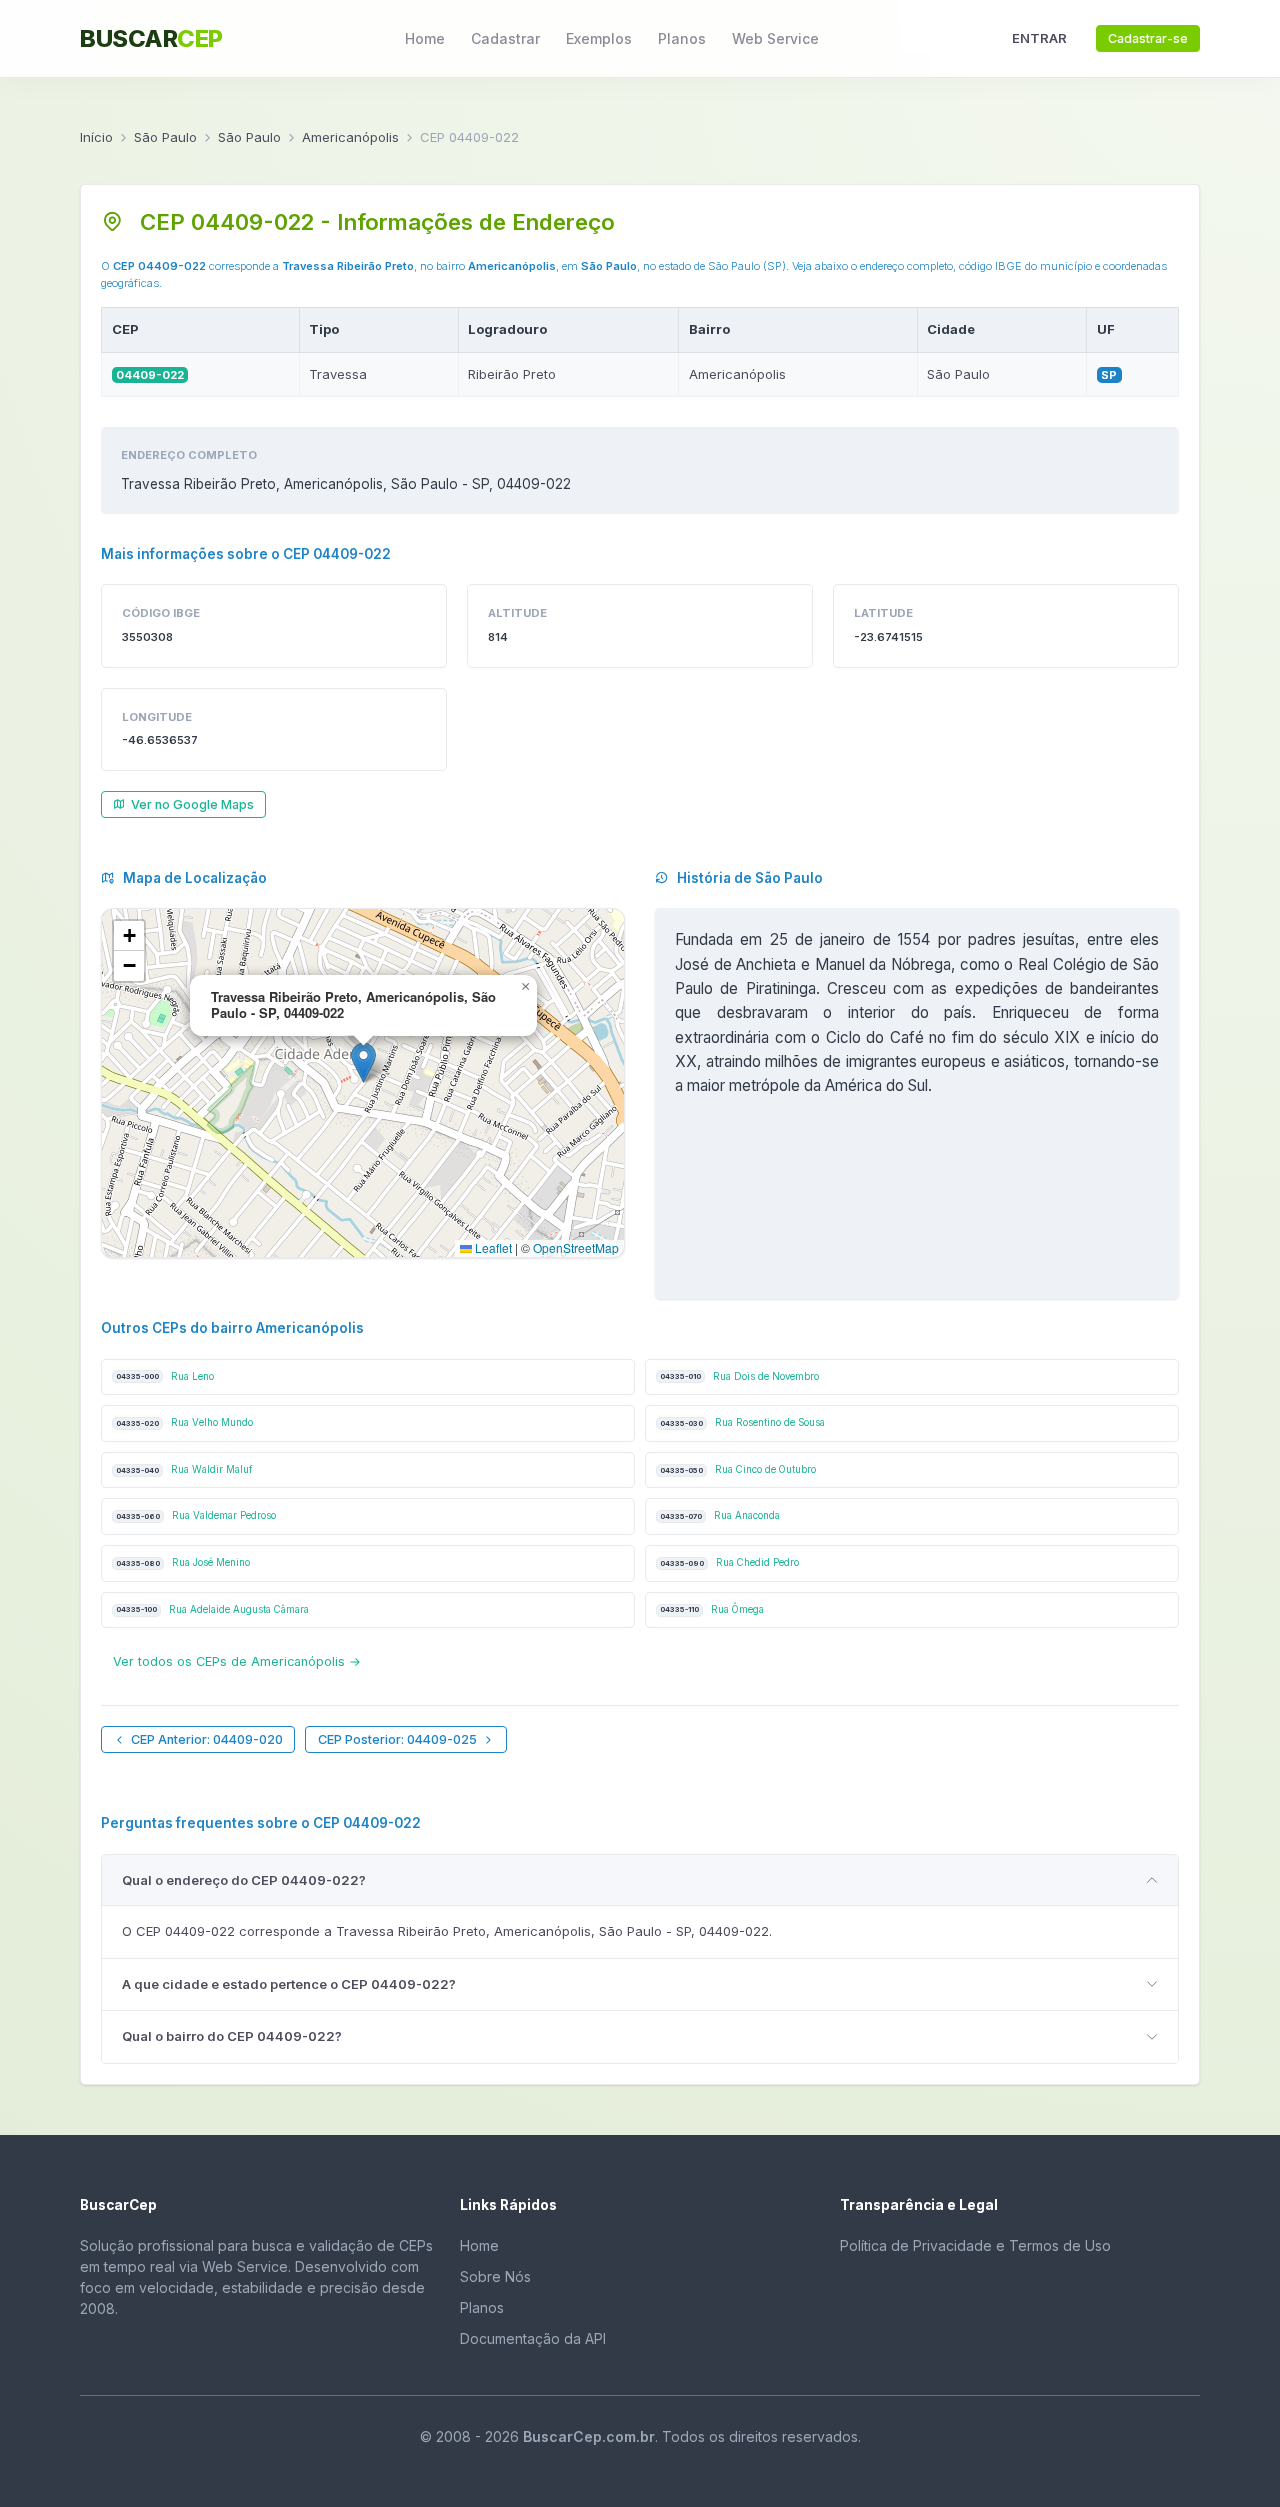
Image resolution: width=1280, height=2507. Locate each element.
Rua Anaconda (720, 1515)
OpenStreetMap (576, 1247)
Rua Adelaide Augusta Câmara (212, 1609)
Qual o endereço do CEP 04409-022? (244, 1880)
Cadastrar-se (1148, 38)
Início (96, 137)
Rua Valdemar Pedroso (196, 1515)
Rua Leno (165, 1376)
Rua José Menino (183, 1562)
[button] (363, 1062)
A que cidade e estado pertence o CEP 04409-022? (289, 1984)
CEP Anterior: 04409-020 (207, 1739)
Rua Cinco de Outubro (738, 1469)
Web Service (775, 38)
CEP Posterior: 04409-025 (397, 1739)
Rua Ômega (712, 1609)
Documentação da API (533, 2338)
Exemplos (599, 38)
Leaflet (492, 1247)
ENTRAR (1039, 38)
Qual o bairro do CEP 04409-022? (232, 2036)
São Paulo (165, 137)
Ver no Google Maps (192, 804)
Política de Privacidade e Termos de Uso (975, 2245)
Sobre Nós (495, 2276)
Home (425, 38)
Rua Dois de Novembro (739, 1376)
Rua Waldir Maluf (184, 1469)
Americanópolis (350, 137)
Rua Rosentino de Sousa (742, 1422)
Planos (682, 38)
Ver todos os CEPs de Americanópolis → (237, 1661)
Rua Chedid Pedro (729, 1562)
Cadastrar (505, 38)
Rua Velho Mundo (184, 1422)
